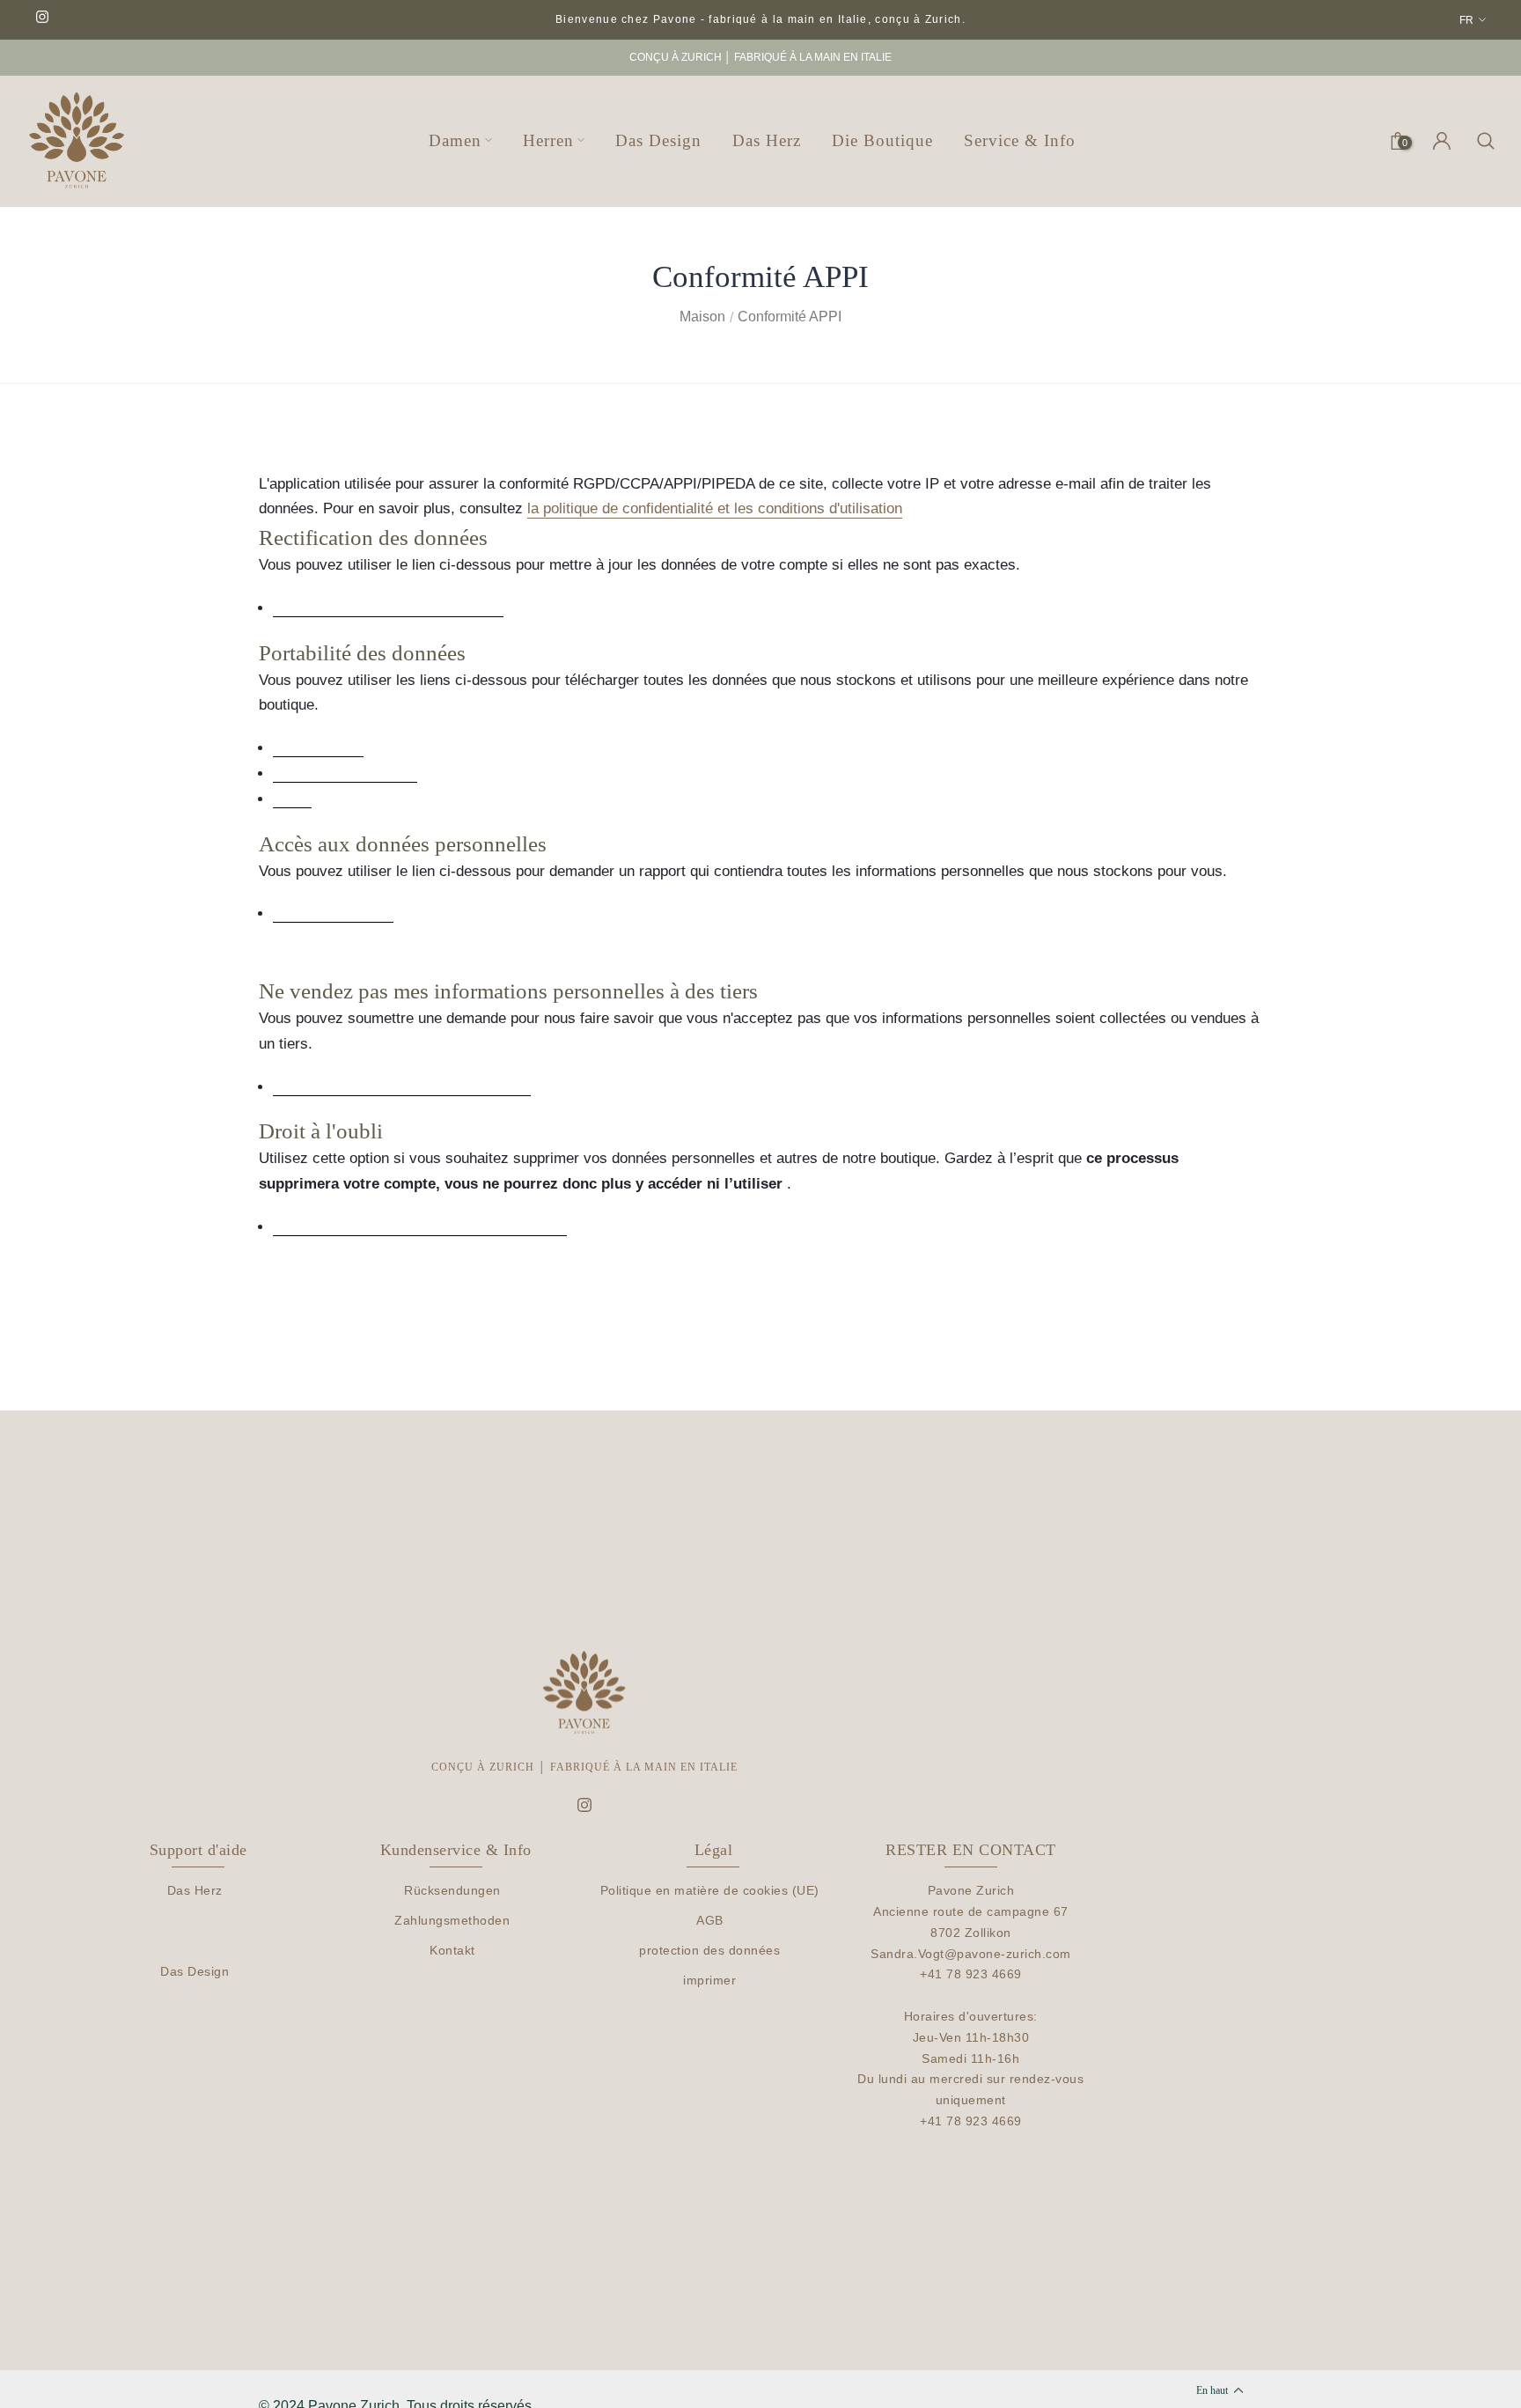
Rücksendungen (452, 1890)
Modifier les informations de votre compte (388, 608)
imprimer (709, 1980)
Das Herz (195, 1890)
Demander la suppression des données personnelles (420, 1227)
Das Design (195, 1971)
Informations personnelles (345, 774)
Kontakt (452, 1950)
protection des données (709, 1950)
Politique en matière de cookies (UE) (710, 1890)
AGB (710, 1920)
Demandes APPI (318, 748)
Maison (702, 317)
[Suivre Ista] (42, 18)
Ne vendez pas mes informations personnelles (402, 1087)
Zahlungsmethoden (452, 1920)
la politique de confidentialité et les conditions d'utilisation (715, 508)
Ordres (292, 799)
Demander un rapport (333, 914)
